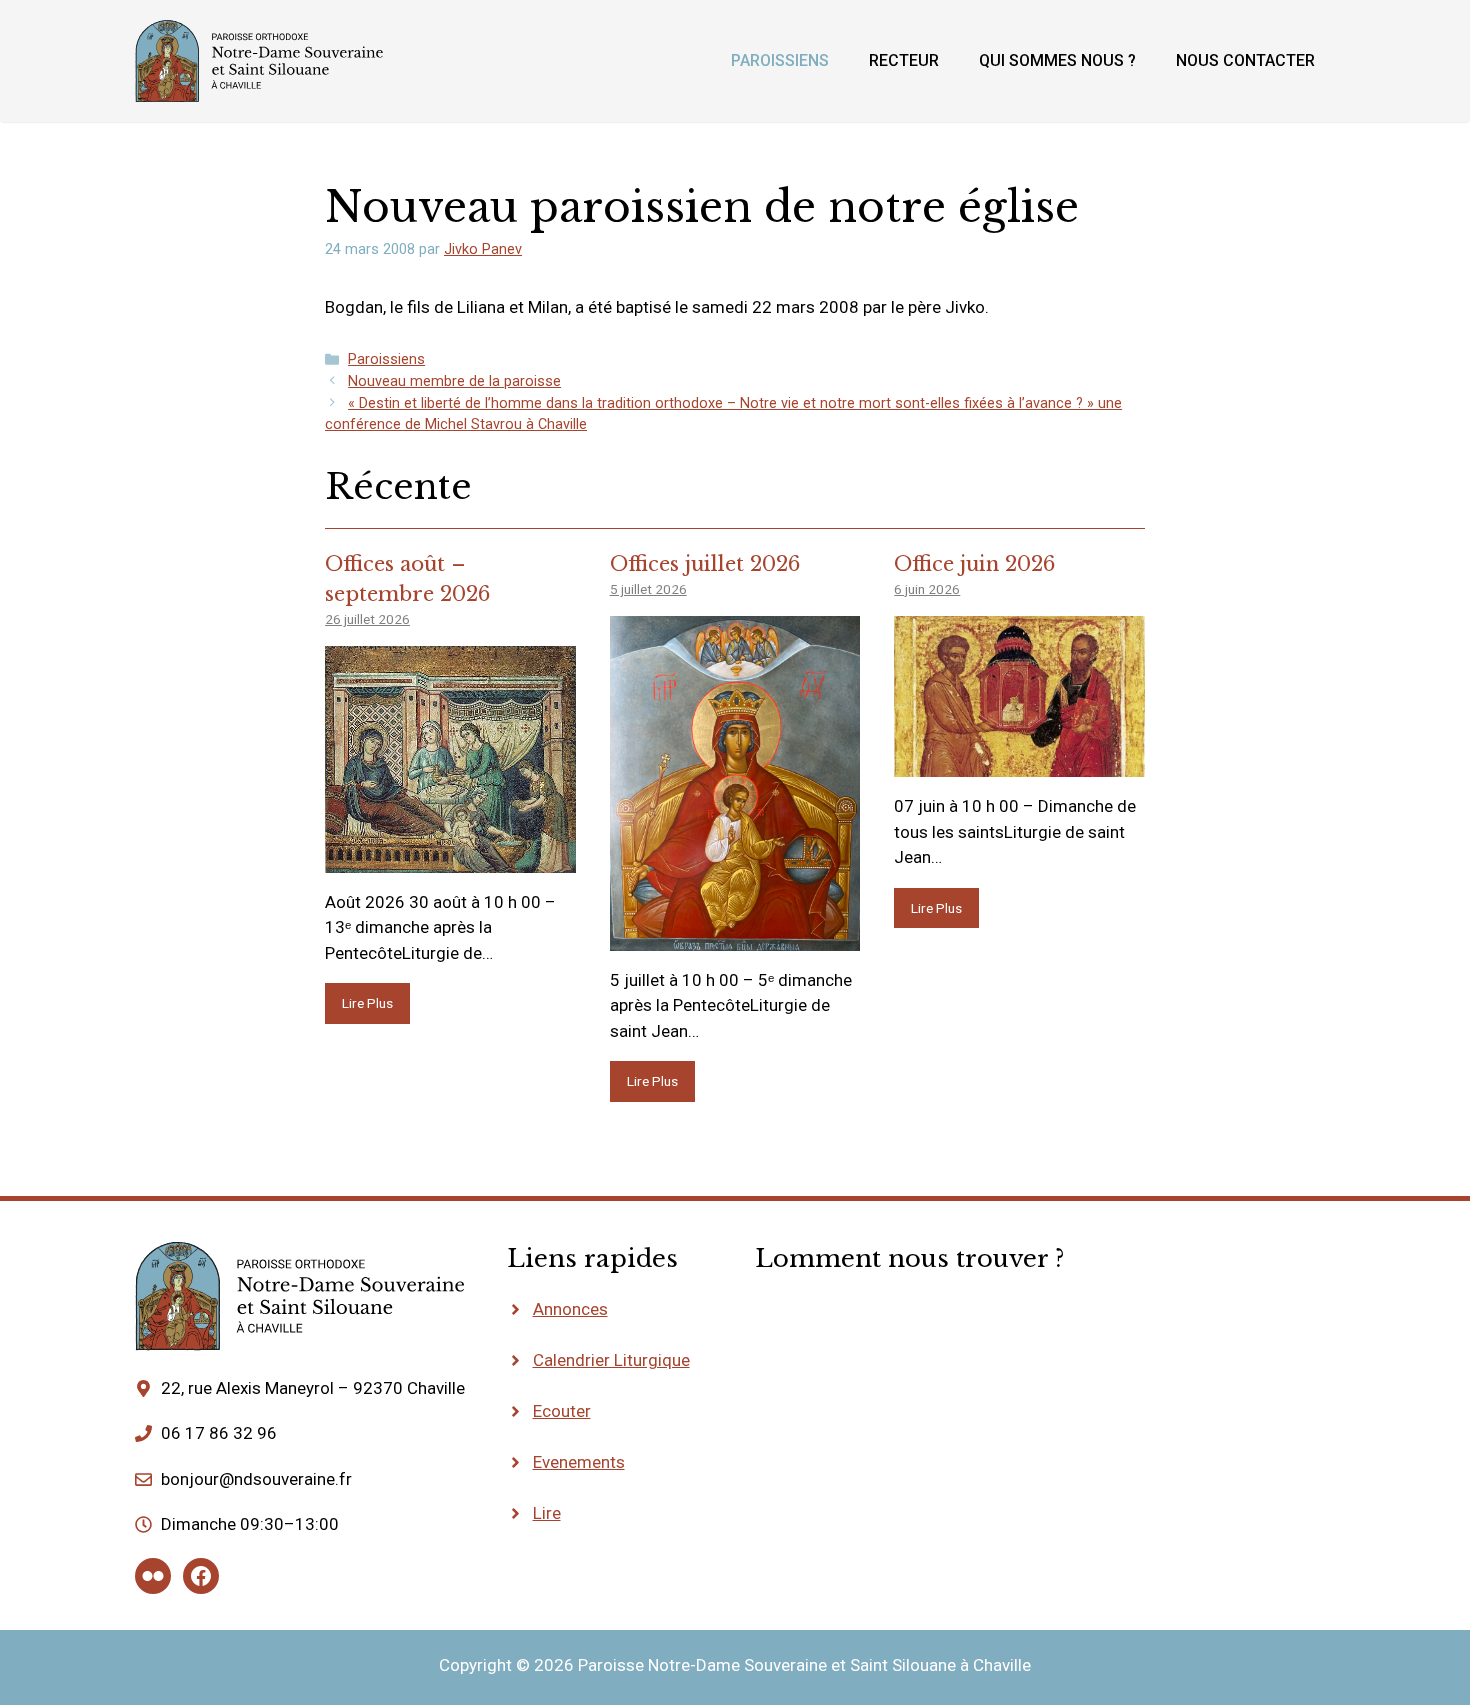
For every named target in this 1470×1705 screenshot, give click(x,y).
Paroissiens (780, 60)
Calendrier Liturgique (611, 1360)
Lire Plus (367, 1003)
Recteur (904, 60)
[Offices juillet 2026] (735, 937)
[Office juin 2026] (1019, 764)
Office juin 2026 (974, 564)
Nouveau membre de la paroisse (454, 381)
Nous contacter (1245, 60)
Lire (547, 1513)
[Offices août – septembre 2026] (450, 859)
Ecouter (562, 1411)
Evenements (579, 1462)
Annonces (570, 1309)
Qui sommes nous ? (1057, 60)
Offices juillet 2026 (705, 564)
